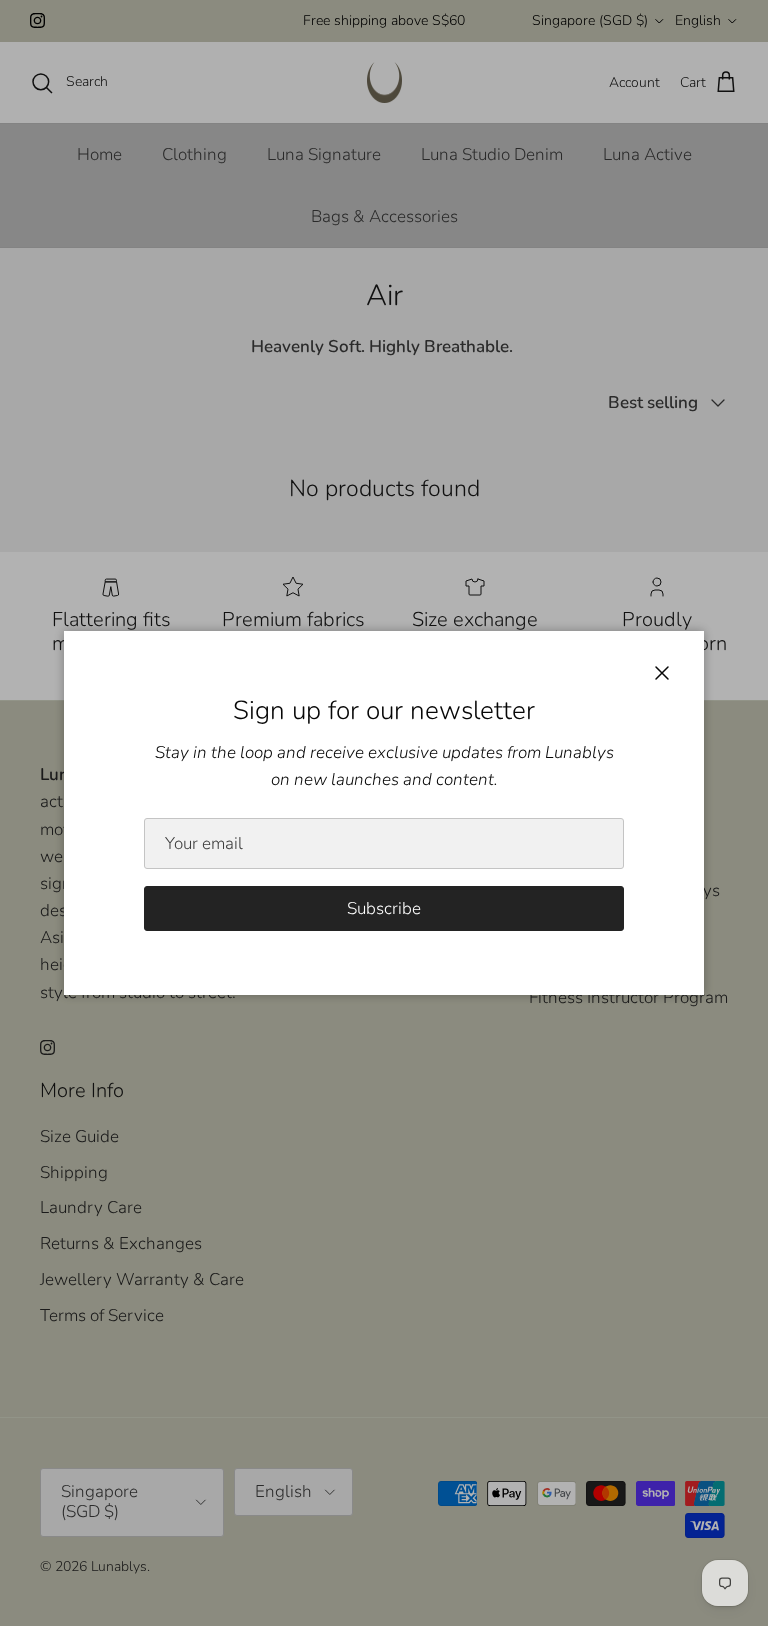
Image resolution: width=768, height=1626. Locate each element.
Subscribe (384, 908)
